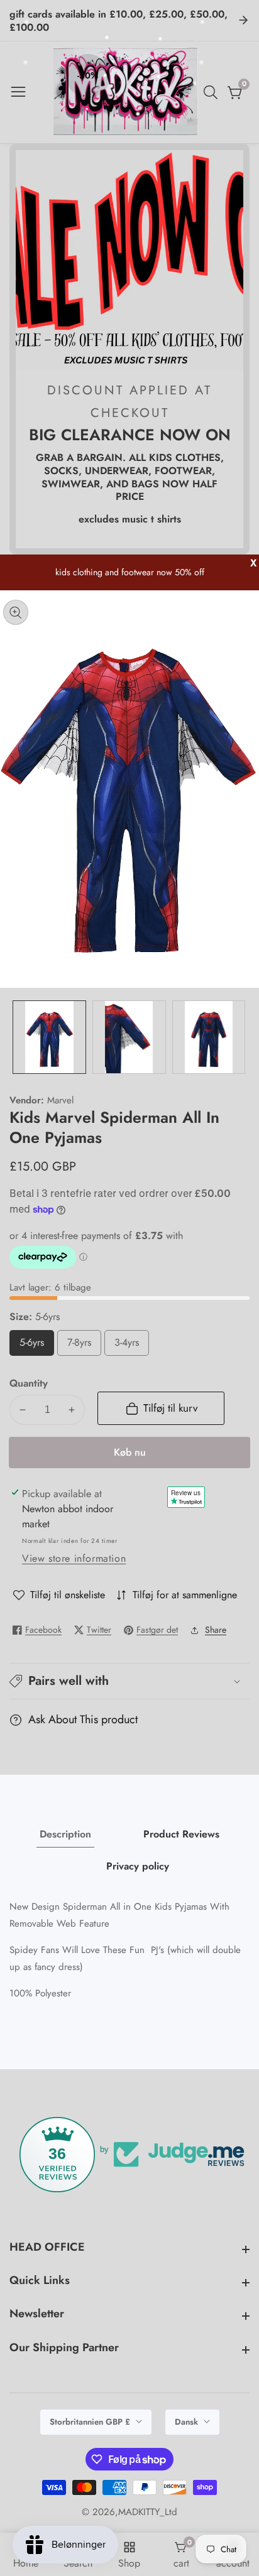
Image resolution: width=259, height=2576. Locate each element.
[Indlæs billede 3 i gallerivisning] (209, 1037)
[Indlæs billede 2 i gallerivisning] (129, 1037)
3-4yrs (129, 1345)
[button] (129, 1681)
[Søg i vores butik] (213, 92)
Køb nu (130, 1452)
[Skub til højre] (240, 1037)
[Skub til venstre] (19, 1037)
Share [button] (216, 1630)
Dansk (188, 2422)
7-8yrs (82, 1345)
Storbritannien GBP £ (91, 2422)
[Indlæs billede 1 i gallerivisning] (49, 1037)
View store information (74, 1558)
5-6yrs (34, 1345)
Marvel (60, 1101)
